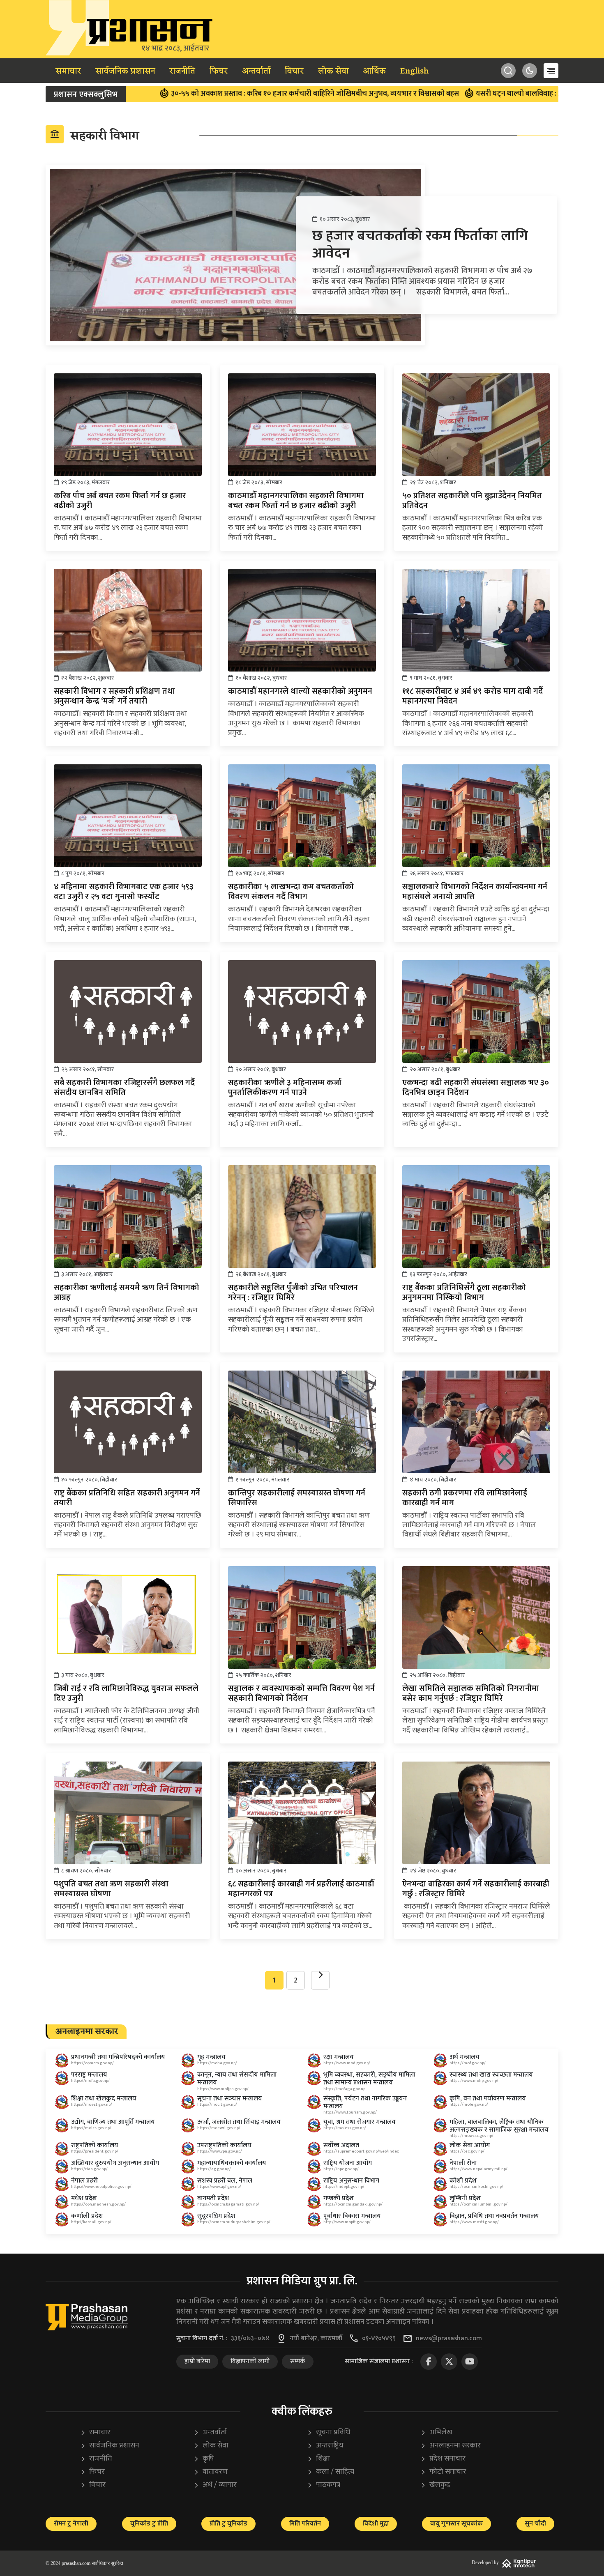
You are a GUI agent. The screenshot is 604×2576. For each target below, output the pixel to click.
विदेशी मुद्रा (376, 2524)
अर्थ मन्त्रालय (465, 2057)
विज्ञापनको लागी (250, 2361)
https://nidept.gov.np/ (344, 2187)
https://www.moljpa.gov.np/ (223, 2089)
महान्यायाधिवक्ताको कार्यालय (232, 2163)
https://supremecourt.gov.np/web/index (361, 2151)
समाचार (68, 71)
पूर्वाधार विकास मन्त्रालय (352, 2216)
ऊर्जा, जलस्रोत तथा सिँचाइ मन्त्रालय (239, 2122)
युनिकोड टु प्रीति (149, 2524)
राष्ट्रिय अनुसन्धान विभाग (351, 2181)
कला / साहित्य (331, 2472)
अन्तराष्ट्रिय (325, 2446)
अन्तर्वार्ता (256, 71)
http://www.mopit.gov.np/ (347, 2222)
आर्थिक (374, 71)
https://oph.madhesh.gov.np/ (98, 2204)
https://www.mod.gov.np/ (347, 2063)
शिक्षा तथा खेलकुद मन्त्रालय (104, 2099)
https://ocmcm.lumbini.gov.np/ (478, 2204)
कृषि (204, 2459)
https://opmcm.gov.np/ (92, 2063)
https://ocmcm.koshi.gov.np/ (476, 2187)
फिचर (219, 71)
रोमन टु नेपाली (71, 2524)
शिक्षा (318, 2459)
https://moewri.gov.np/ (219, 2128)
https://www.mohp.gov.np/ (474, 2081)
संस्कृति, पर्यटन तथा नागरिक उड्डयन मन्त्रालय (365, 2102)
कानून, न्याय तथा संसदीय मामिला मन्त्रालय (237, 2079)
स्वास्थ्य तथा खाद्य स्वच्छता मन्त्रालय (491, 2075)
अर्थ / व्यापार (215, 2485)
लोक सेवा (333, 71)
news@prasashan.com (449, 2339)
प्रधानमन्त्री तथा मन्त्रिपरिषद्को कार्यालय (118, 2057)
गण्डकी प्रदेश (339, 2198)
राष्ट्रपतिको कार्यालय (95, 2145)
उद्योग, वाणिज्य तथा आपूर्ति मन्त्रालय (113, 2122)
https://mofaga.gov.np (344, 2089)
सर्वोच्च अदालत (341, 2145)
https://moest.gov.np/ (92, 2104)
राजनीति (182, 71)
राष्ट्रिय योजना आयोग (348, 2163)
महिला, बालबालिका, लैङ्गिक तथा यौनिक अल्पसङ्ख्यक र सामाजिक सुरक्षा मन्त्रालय (499, 2126)
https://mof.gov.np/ (468, 2063)
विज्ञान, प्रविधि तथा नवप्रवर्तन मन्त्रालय (494, 2216)
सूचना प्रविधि (329, 2432)
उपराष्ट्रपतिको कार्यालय (224, 2145)
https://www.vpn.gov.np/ (220, 2151)
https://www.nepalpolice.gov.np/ (101, 2187)
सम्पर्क (298, 2361)
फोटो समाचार (443, 2472)
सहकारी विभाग (94, 136)
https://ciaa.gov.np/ (89, 2169)
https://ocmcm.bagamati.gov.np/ (228, 2204)
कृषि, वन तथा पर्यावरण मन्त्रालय (488, 2099)
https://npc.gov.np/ (341, 2169)
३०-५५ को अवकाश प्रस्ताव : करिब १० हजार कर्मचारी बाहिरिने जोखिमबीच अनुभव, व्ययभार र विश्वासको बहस (227, 94)
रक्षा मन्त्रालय (339, 2057)
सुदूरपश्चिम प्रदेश (216, 2216)
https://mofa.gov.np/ (90, 2081)
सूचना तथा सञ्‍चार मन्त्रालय (230, 2099)
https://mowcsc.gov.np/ (471, 2136)
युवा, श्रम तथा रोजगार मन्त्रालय (360, 2122)
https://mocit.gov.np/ (217, 2104)
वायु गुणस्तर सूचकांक (456, 2524)
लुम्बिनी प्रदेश (465, 2198)
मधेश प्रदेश (84, 2198)
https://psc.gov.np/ (467, 2151)
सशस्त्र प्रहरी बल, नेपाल (225, 2181)
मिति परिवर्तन (305, 2524)
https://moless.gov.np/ (345, 2128)
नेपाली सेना (463, 2163)
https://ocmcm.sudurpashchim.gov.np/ (234, 2222)
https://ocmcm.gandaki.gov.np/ (353, 2204)
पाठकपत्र (324, 2485)
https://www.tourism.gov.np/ (350, 2112)
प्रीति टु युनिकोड (228, 2524)
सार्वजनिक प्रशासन (125, 71)
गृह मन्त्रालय (211, 2057)
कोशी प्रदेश (463, 2181)
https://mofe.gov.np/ (469, 2104)
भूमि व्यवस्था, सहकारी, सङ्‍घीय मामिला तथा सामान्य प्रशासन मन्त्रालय (369, 2079)
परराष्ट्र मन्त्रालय (89, 2075)
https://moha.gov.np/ (217, 2063)
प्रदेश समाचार (443, 2459)
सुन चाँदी (535, 2524)
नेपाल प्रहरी (84, 2181)
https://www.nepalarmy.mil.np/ (478, 2169)
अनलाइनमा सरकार (451, 2446)
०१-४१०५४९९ (379, 2339)
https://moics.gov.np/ (91, 2128)
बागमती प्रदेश (213, 2198)
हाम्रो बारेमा (197, 2361)
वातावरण (211, 2472)
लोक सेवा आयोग (470, 2145)
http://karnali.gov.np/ (91, 2222)
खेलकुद (435, 2485)
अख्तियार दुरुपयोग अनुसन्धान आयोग (115, 2163)
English (414, 71)
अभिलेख (436, 2432)
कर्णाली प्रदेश (87, 2216)
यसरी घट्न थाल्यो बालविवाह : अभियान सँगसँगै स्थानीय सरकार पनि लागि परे (492, 94)
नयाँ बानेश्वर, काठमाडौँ (316, 2339)
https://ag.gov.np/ (214, 2169)
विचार (294, 71)
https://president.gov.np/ (95, 2151)
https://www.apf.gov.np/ (219, 2187)
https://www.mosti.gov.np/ (474, 2222)
